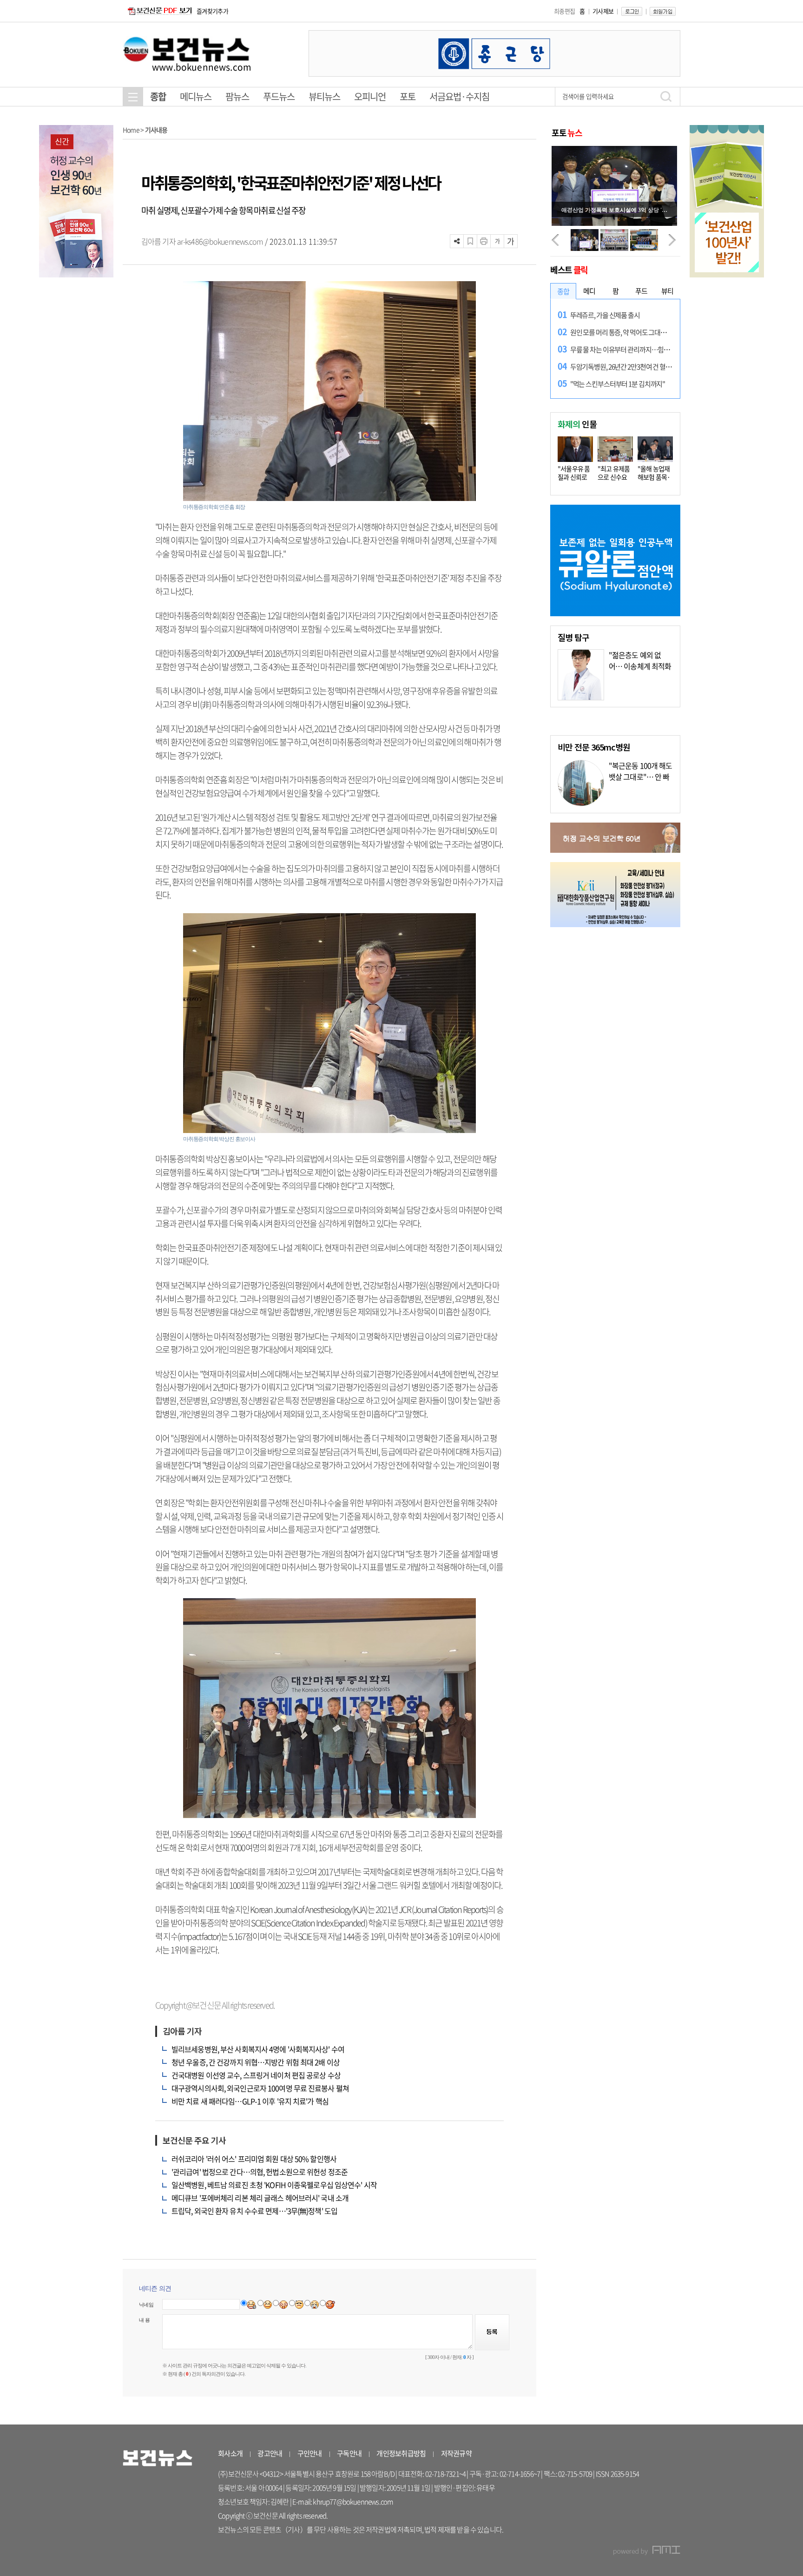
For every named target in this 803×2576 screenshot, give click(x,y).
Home (131, 130)
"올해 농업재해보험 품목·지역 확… (654, 477)
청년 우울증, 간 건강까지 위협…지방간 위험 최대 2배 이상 (256, 2062)
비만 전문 (594, 747)
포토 (408, 96)
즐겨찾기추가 (212, 11)
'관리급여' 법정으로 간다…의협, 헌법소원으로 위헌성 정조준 (260, 2172)
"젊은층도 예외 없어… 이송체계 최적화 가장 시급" (640, 666)
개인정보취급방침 (401, 2453)
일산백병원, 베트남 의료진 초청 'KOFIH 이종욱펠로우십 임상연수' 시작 (274, 2185)
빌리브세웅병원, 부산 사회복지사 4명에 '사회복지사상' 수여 (258, 2049)
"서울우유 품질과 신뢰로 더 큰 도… (574, 477)
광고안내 (270, 2453)
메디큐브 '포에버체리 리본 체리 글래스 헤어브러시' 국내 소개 (260, 2198)
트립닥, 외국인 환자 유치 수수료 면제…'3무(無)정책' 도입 (254, 2211)
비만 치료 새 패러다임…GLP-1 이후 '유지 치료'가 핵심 (250, 2101)
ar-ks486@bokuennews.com (220, 241)
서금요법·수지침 (459, 96)
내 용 (144, 2320)
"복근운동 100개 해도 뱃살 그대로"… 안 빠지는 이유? (641, 777)
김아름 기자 (159, 241)
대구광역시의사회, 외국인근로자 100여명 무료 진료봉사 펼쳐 (260, 2088)
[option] (494, 53)
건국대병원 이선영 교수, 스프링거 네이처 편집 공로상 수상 (256, 2075)
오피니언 (370, 96)
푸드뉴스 (279, 96)
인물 (577, 424)
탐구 (573, 637)
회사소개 (230, 2453)
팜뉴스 (237, 96)
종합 (158, 96)
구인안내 (310, 2453)
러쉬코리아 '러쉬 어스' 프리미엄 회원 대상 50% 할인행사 (254, 2159)
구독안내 (349, 2453)
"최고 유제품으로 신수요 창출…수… (614, 477)
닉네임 (146, 2305)
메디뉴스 (196, 96)
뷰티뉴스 (324, 96)
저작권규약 (456, 2453)
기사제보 (603, 11)
